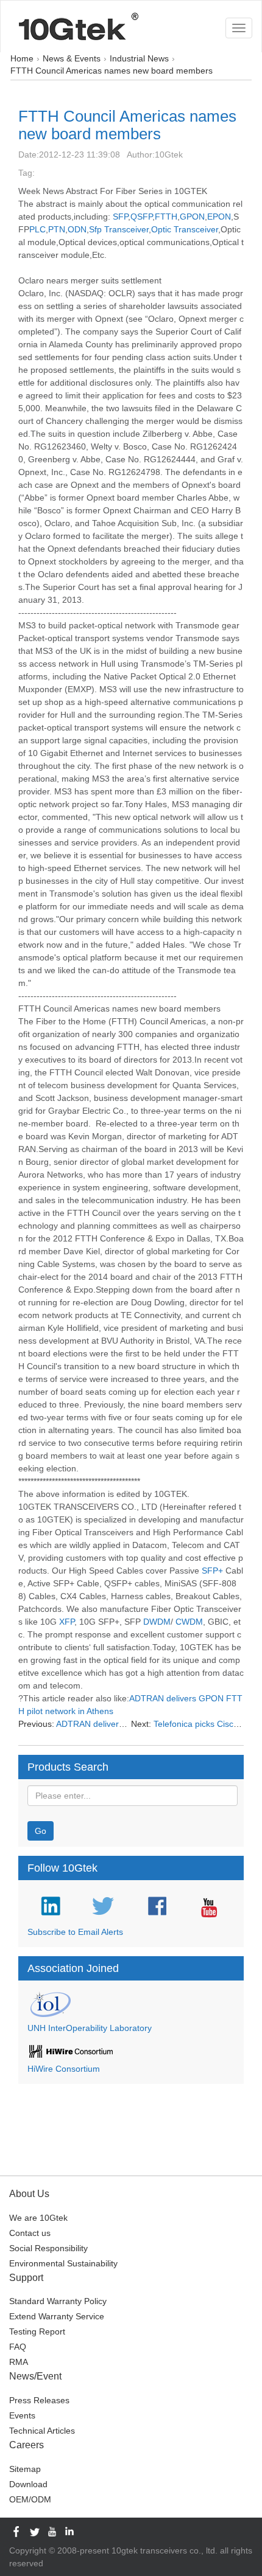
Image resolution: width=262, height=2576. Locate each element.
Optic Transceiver (185, 229)
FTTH (166, 217)
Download (28, 2484)
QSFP (141, 217)
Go (41, 1831)
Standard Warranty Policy (58, 2301)
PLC (37, 229)
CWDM (189, 1622)
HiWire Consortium (64, 2069)
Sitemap (25, 2469)
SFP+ (212, 1571)
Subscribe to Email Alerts (75, 1932)
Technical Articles (42, 2431)
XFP (67, 1622)
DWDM (157, 1622)
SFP (120, 217)
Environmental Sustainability (63, 2263)
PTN (57, 229)
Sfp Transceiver (119, 229)
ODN (77, 229)
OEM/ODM (30, 2499)
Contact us (30, 2233)
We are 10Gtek (38, 2218)
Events (22, 2415)
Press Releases (39, 2400)
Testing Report (37, 2331)
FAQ (18, 2347)
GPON (192, 217)
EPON (219, 217)
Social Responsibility (48, 2248)
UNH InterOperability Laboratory (90, 2028)
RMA (19, 2362)
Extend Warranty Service (57, 2316)
